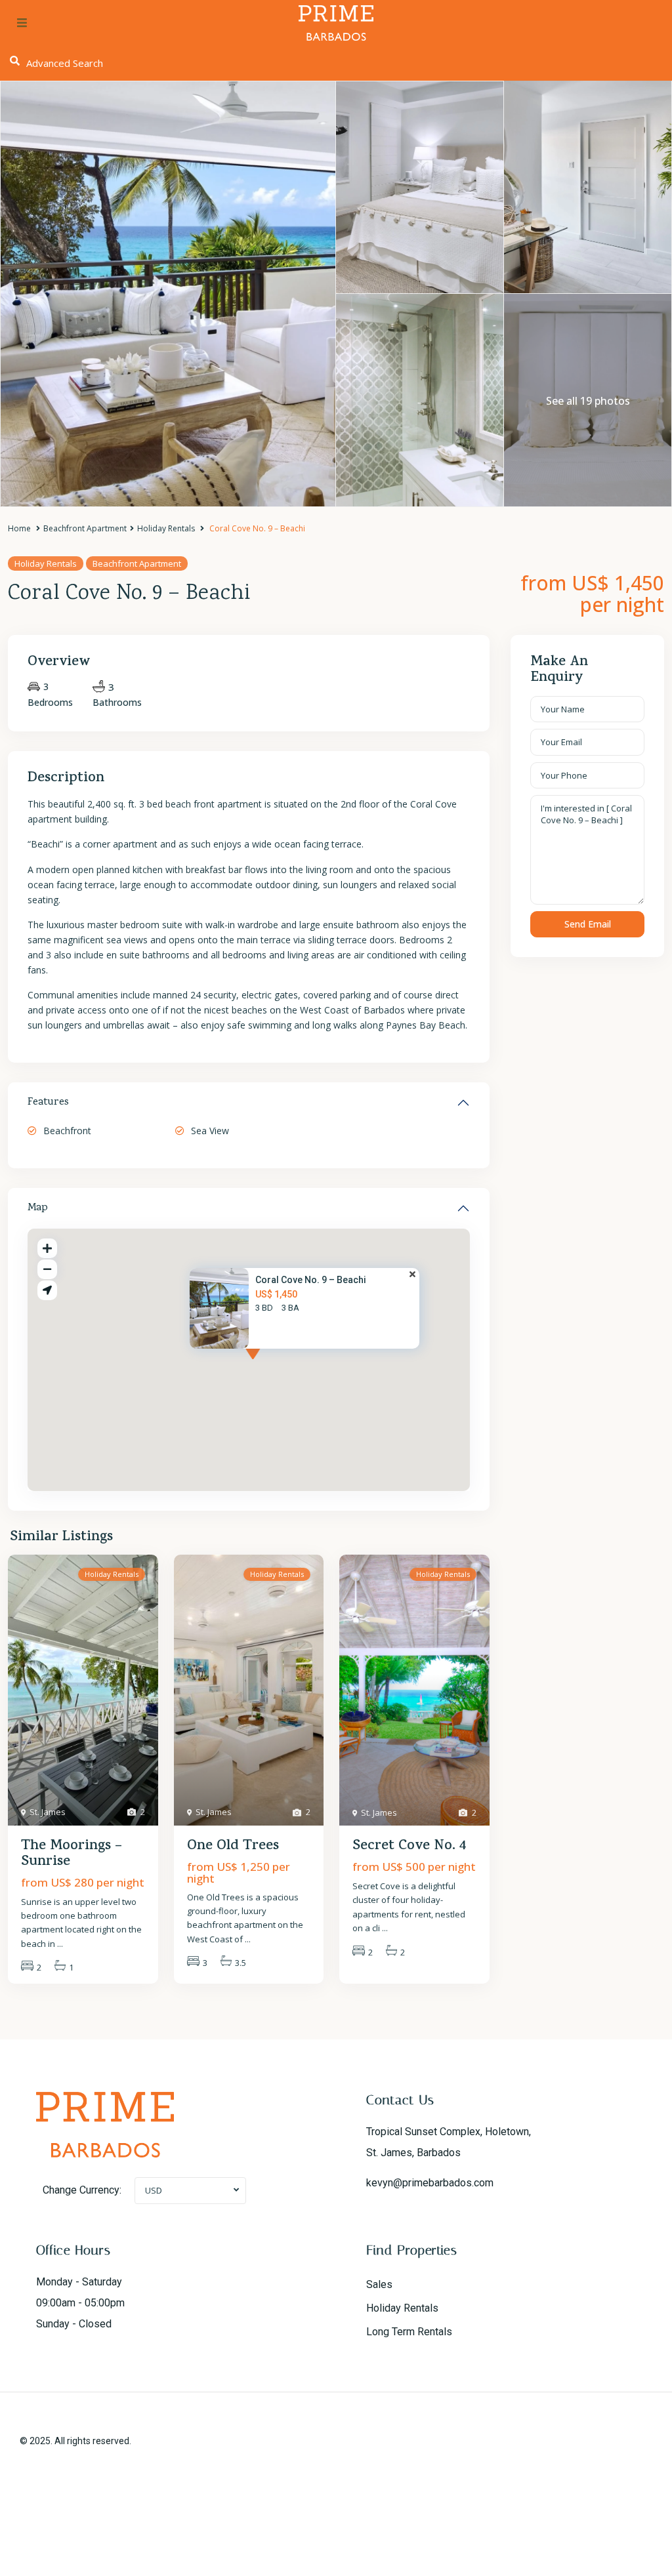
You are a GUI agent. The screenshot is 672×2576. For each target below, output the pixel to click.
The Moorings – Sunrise (72, 1854)
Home (19, 528)
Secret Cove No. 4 (409, 1847)
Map (38, 1208)
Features (48, 1103)
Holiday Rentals (166, 528)
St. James (48, 1812)
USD (154, 2190)
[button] (277, 1366)
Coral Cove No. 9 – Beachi (311, 1280)
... (60, 1944)
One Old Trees (233, 1847)
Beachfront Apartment (85, 528)
